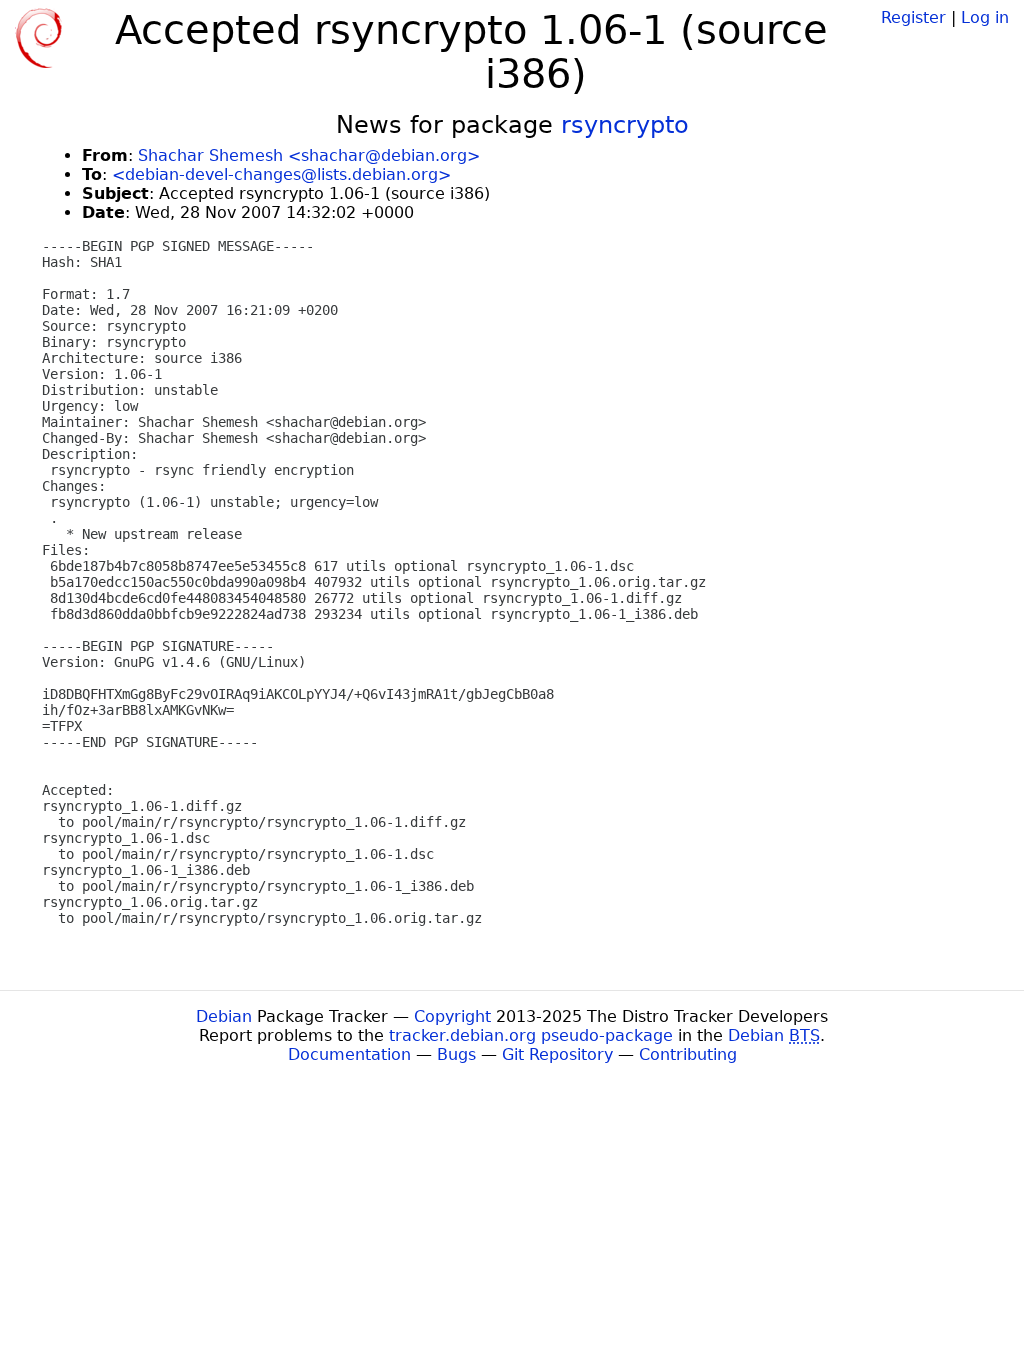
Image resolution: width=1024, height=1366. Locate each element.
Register (913, 17)
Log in (985, 17)
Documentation (349, 1054)
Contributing (688, 1054)
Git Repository (557, 1054)
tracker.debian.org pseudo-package (531, 1035)
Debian (224, 1016)
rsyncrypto (625, 125)
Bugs (456, 1054)
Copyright (452, 1016)
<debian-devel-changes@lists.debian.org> (281, 174)
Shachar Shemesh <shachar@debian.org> (309, 155)
